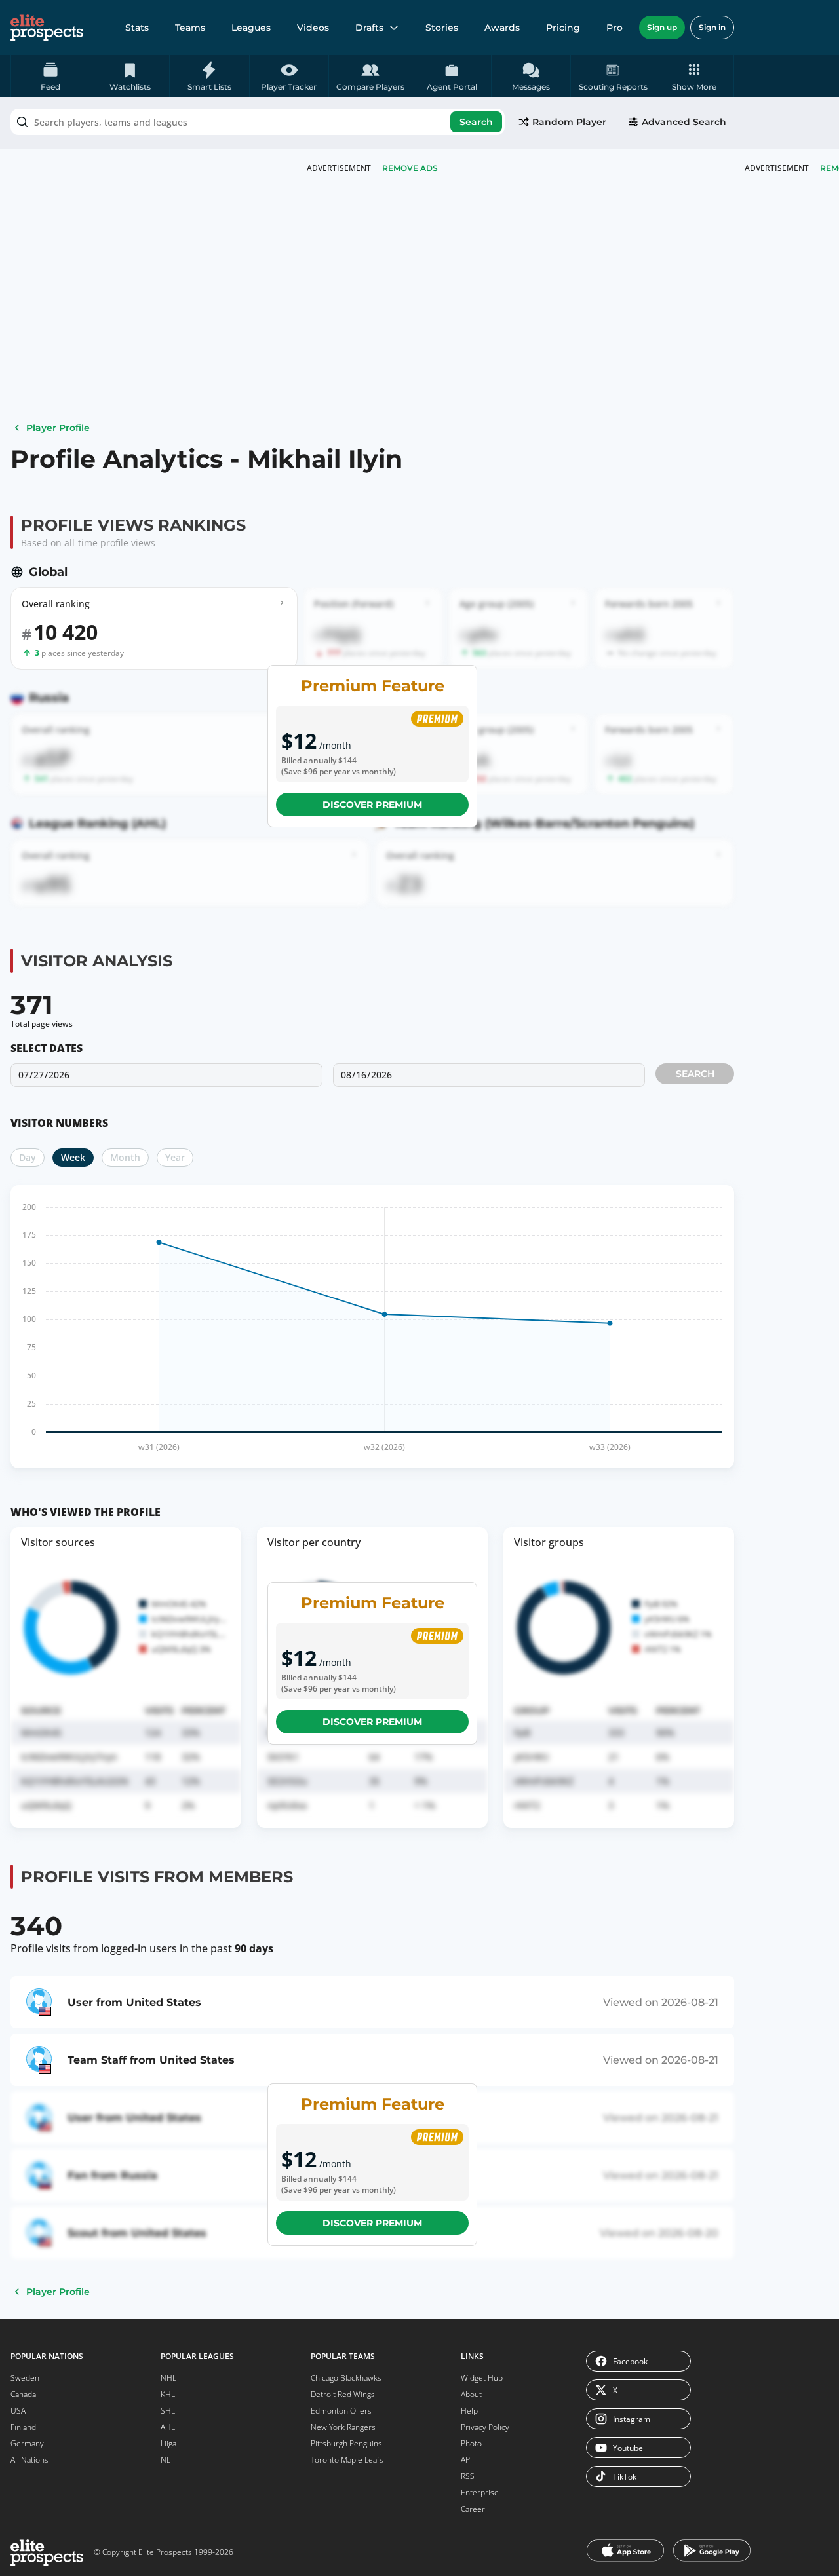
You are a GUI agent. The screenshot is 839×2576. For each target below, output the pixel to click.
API (466, 2460)
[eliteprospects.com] (47, 28)
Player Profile (58, 428)
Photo (471, 2443)
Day (28, 1157)
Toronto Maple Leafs (347, 2460)
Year (175, 1157)
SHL (168, 2411)
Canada (23, 2394)
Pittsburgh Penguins (346, 2443)
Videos (313, 28)
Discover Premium (372, 805)
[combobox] (258, 122)
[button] (694, 76)
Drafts (369, 28)
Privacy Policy (485, 2427)
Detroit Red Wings (343, 2394)
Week (73, 1157)
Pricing (563, 28)
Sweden (25, 2378)
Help (469, 2411)
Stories (442, 28)
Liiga (168, 2443)
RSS (468, 2476)
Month (125, 1157)
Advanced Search (684, 122)
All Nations (29, 2460)
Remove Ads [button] (410, 168)
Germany (27, 2443)
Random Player (569, 122)
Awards (502, 28)
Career (473, 2509)
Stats (137, 28)
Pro (615, 28)
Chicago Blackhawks (346, 2378)
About (471, 2394)
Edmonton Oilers (341, 2411)
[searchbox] (258, 122)
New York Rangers (343, 2427)
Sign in (712, 27)
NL (166, 2460)
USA (18, 2411)
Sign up (662, 27)
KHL (168, 2394)
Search (476, 122)
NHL (168, 2378)
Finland (23, 2427)
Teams (190, 28)
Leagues (251, 28)
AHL (168, 2427)
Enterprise (480, 2492)
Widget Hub (482, 2378)
